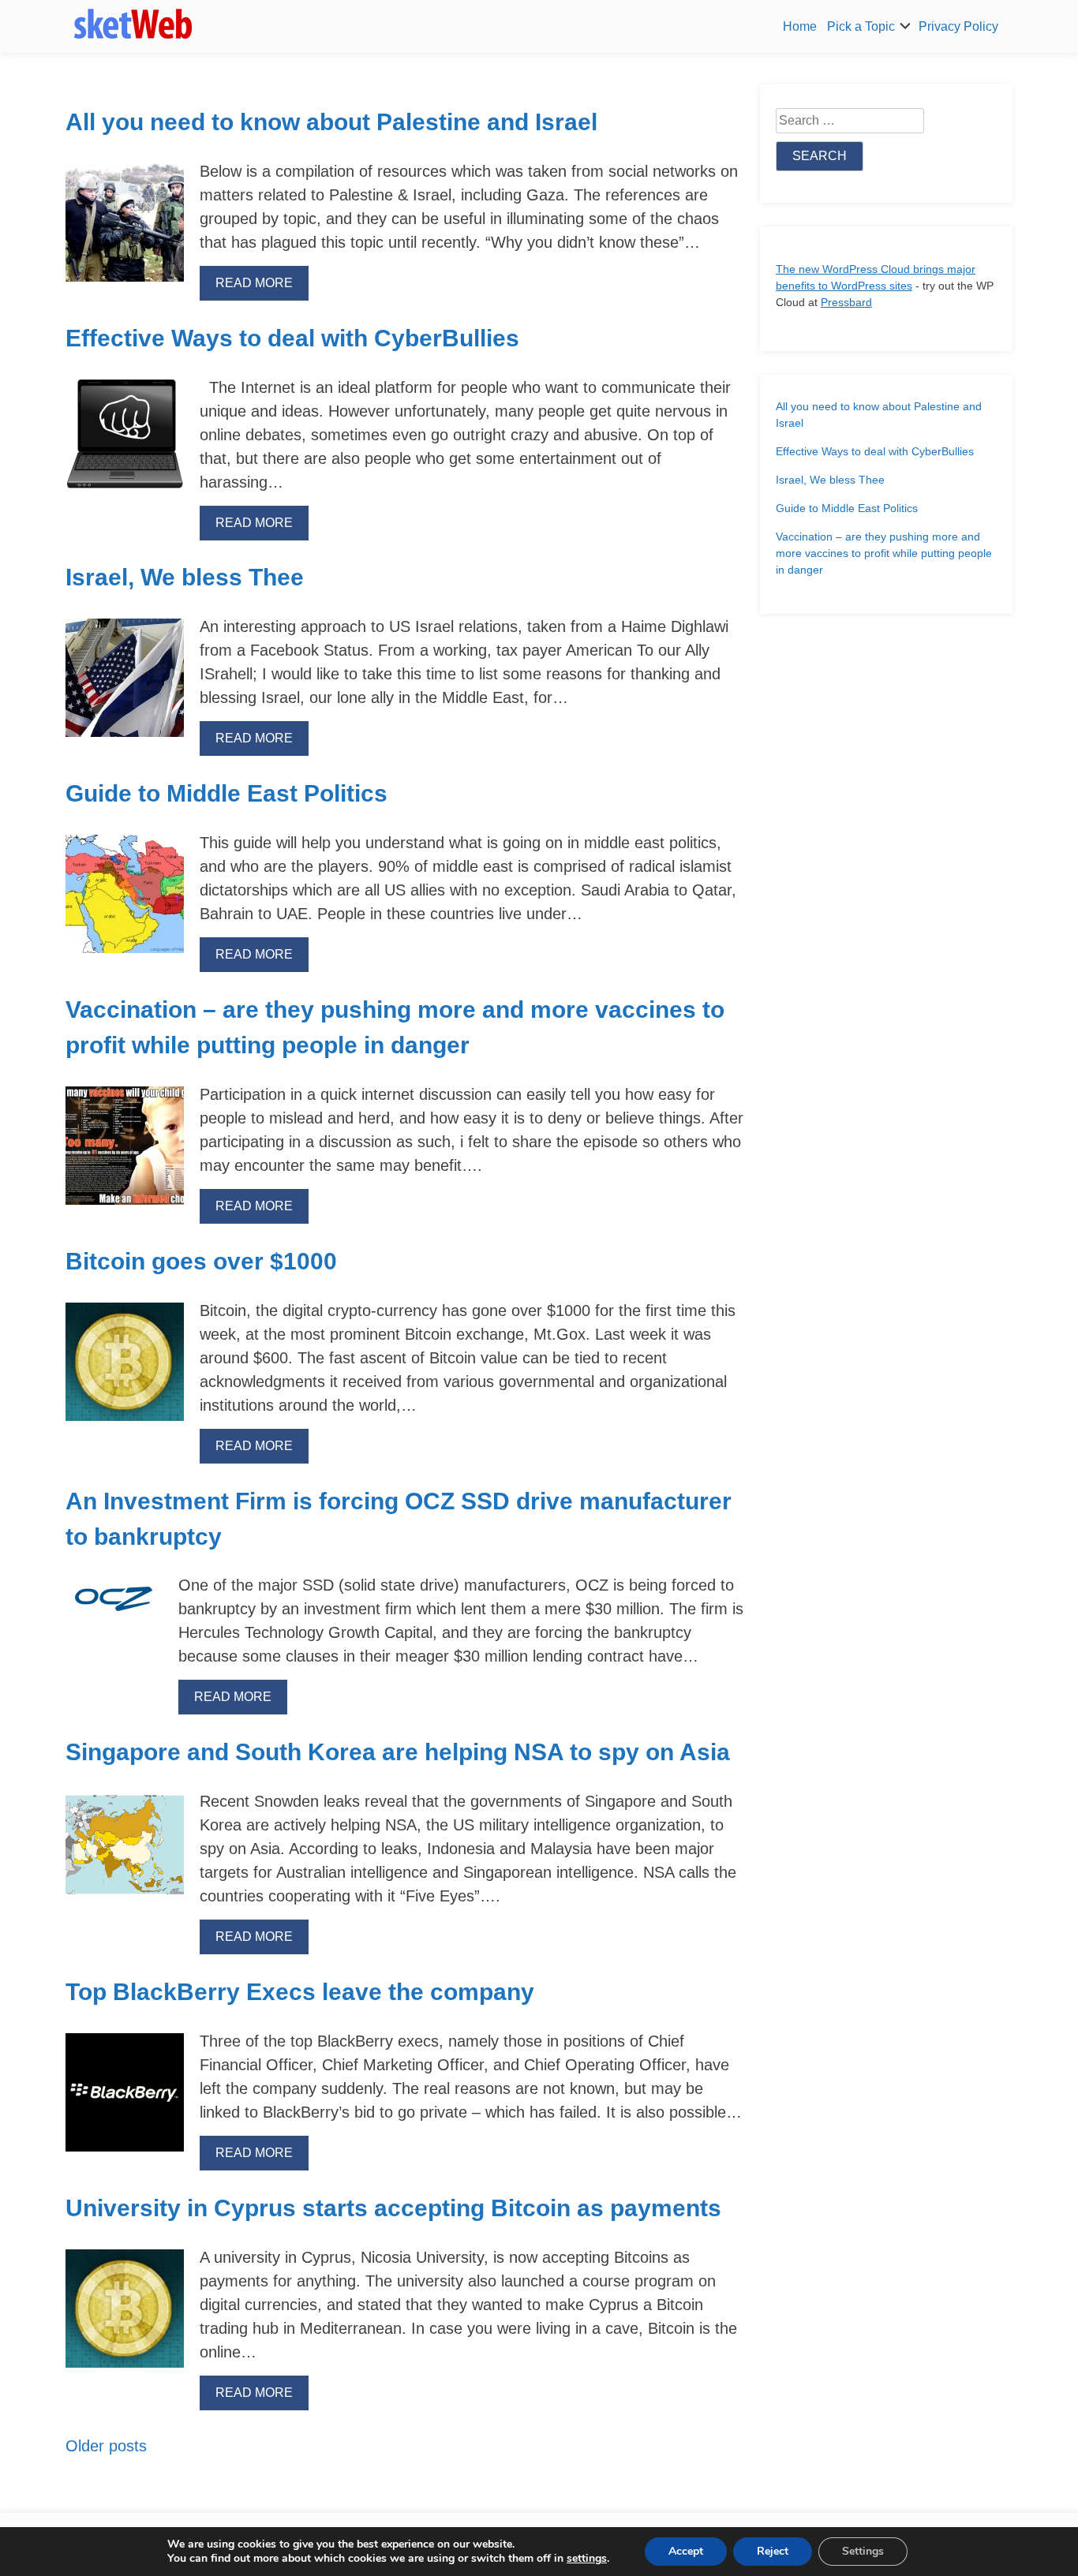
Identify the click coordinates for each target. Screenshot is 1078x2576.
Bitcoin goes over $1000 (201, 1261)
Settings (863, 2551)
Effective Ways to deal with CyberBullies (292, 338)
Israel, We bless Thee (185, 577)
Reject (773, 2551)
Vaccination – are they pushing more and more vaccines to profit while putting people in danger (884, 553)
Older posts (106, 2446)
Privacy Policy (958, 26)
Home (800, 26)
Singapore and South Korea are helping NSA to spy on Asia (398, 1752)
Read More (254, 283)
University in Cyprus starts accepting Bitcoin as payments (393, 2208)
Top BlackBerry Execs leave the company (300, 1992)
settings (587, 2559)
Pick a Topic (861, 26)
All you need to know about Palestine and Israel (331, 122)
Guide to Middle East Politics (226, 793)
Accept (686, 2551)
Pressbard (846, 302)
